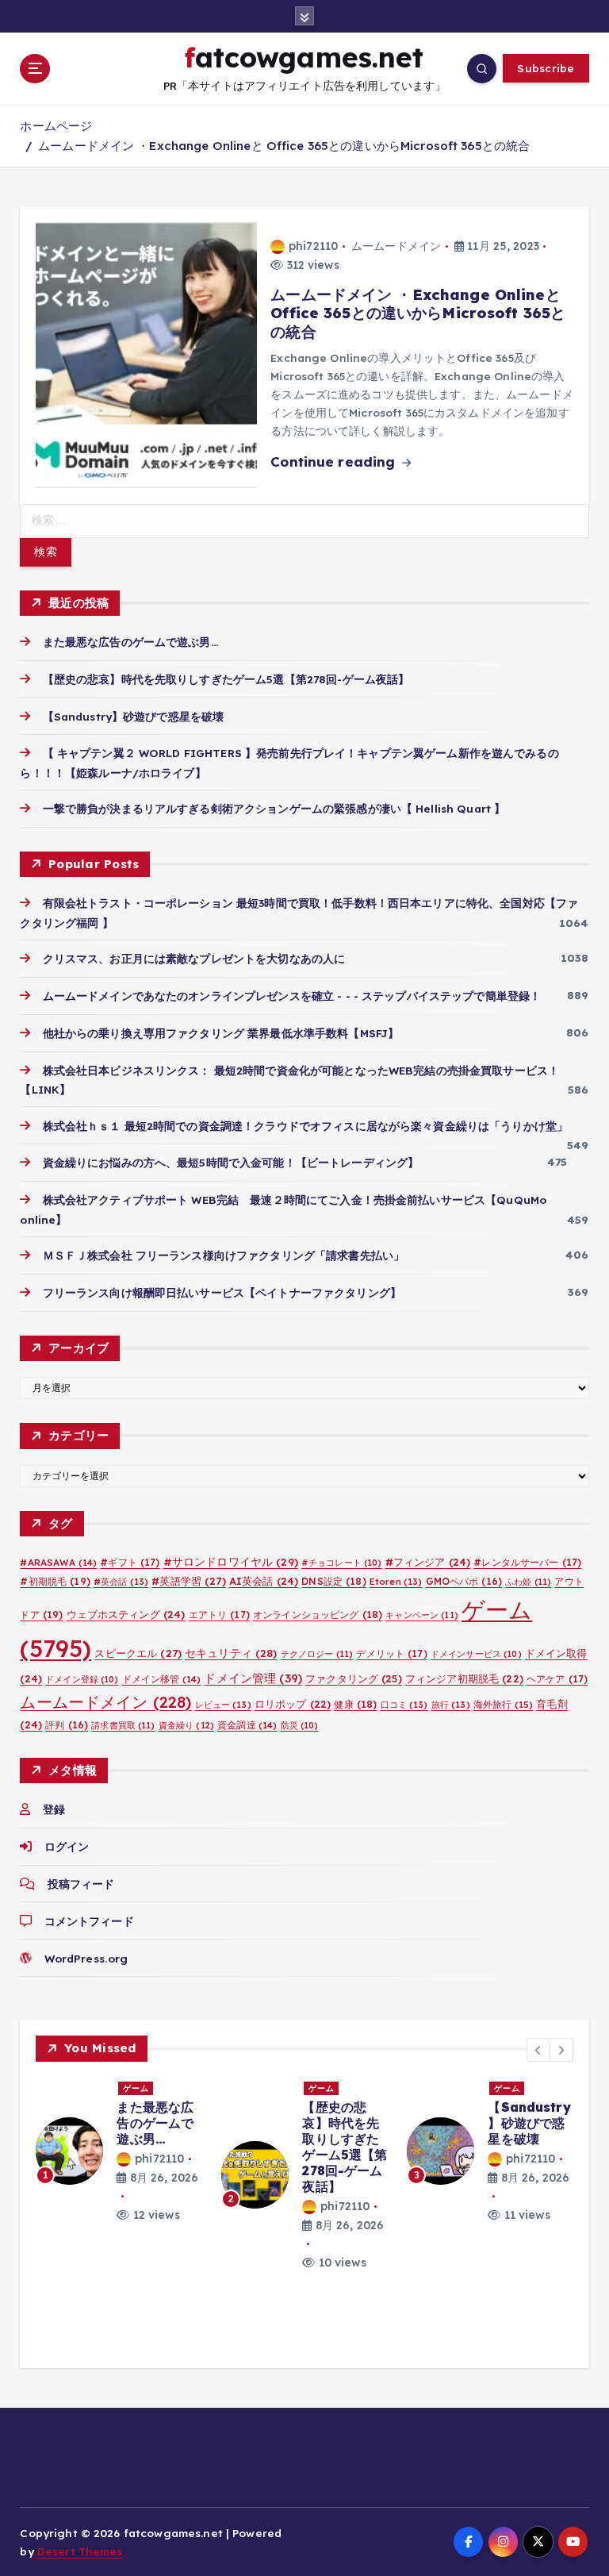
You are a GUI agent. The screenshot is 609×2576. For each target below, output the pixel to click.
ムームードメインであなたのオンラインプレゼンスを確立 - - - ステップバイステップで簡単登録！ (292, 996)
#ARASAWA (58, 1562)
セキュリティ (231, 1653)
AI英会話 (264, 1581)
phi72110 (313, 246)
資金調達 (247, 1725)
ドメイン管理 (253, 1678)
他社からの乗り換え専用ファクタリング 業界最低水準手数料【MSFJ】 (221, 1033)
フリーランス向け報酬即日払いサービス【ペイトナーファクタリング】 (222, 1292)
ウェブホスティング (126, 1614)
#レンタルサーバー (527, 1562)
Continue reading (335, 461)
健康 (355, 1704)
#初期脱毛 (55, 1581)
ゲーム (136, 2088)
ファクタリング (354, 1678)
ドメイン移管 (162, 1679)
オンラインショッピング (318, 1615)
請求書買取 (123, 1725)
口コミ (404, 1705)
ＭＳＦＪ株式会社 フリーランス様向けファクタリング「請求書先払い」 (224, 1255)
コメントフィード (89, 1921)
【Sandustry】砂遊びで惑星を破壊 (133, 716)
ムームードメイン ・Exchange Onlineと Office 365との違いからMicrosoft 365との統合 (284, 146)
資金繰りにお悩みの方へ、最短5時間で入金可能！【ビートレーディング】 (231, 1162)
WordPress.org (86, 1958)
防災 (300, 1725)
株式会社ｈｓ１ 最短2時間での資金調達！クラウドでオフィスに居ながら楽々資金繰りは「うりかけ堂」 (305, 1126)
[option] (119, 2151)
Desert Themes (80, 2551)
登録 (54, 1809)
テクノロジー (317, 1654)
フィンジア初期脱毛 (464, 1678)
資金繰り (186, 1725)
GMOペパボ (464, 1581)
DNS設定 (333, 1581)
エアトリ (219, 1615)
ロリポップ (293, 1704)
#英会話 (121, 1582)
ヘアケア (557, 1679)
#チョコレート (342, 1563)
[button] (538, 2050)
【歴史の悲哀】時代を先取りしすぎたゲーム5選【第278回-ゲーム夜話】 (226, 679)
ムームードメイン (396, 246)
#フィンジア (428, 1562)
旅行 (451, 1705)
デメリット (391, 1653)
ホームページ (56, 126)
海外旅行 (503, 1704)
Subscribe (546, 68)
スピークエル (138, 1653)
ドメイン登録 (82, 1679)
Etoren (396, 1582)
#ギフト (130, 1562)
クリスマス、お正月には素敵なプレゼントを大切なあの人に (194, 958)
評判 (67, 1725)
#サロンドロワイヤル (231, 1561)
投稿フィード (81, 1884)
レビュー (223, 1705)
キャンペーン (422, 1615)
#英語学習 (188, 1581)
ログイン (67, 1846)
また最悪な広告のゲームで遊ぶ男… (130, 642)
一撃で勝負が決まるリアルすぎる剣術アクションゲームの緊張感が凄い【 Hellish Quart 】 (274, 808)
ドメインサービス (476, 1654)
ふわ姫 (528, 1582)
